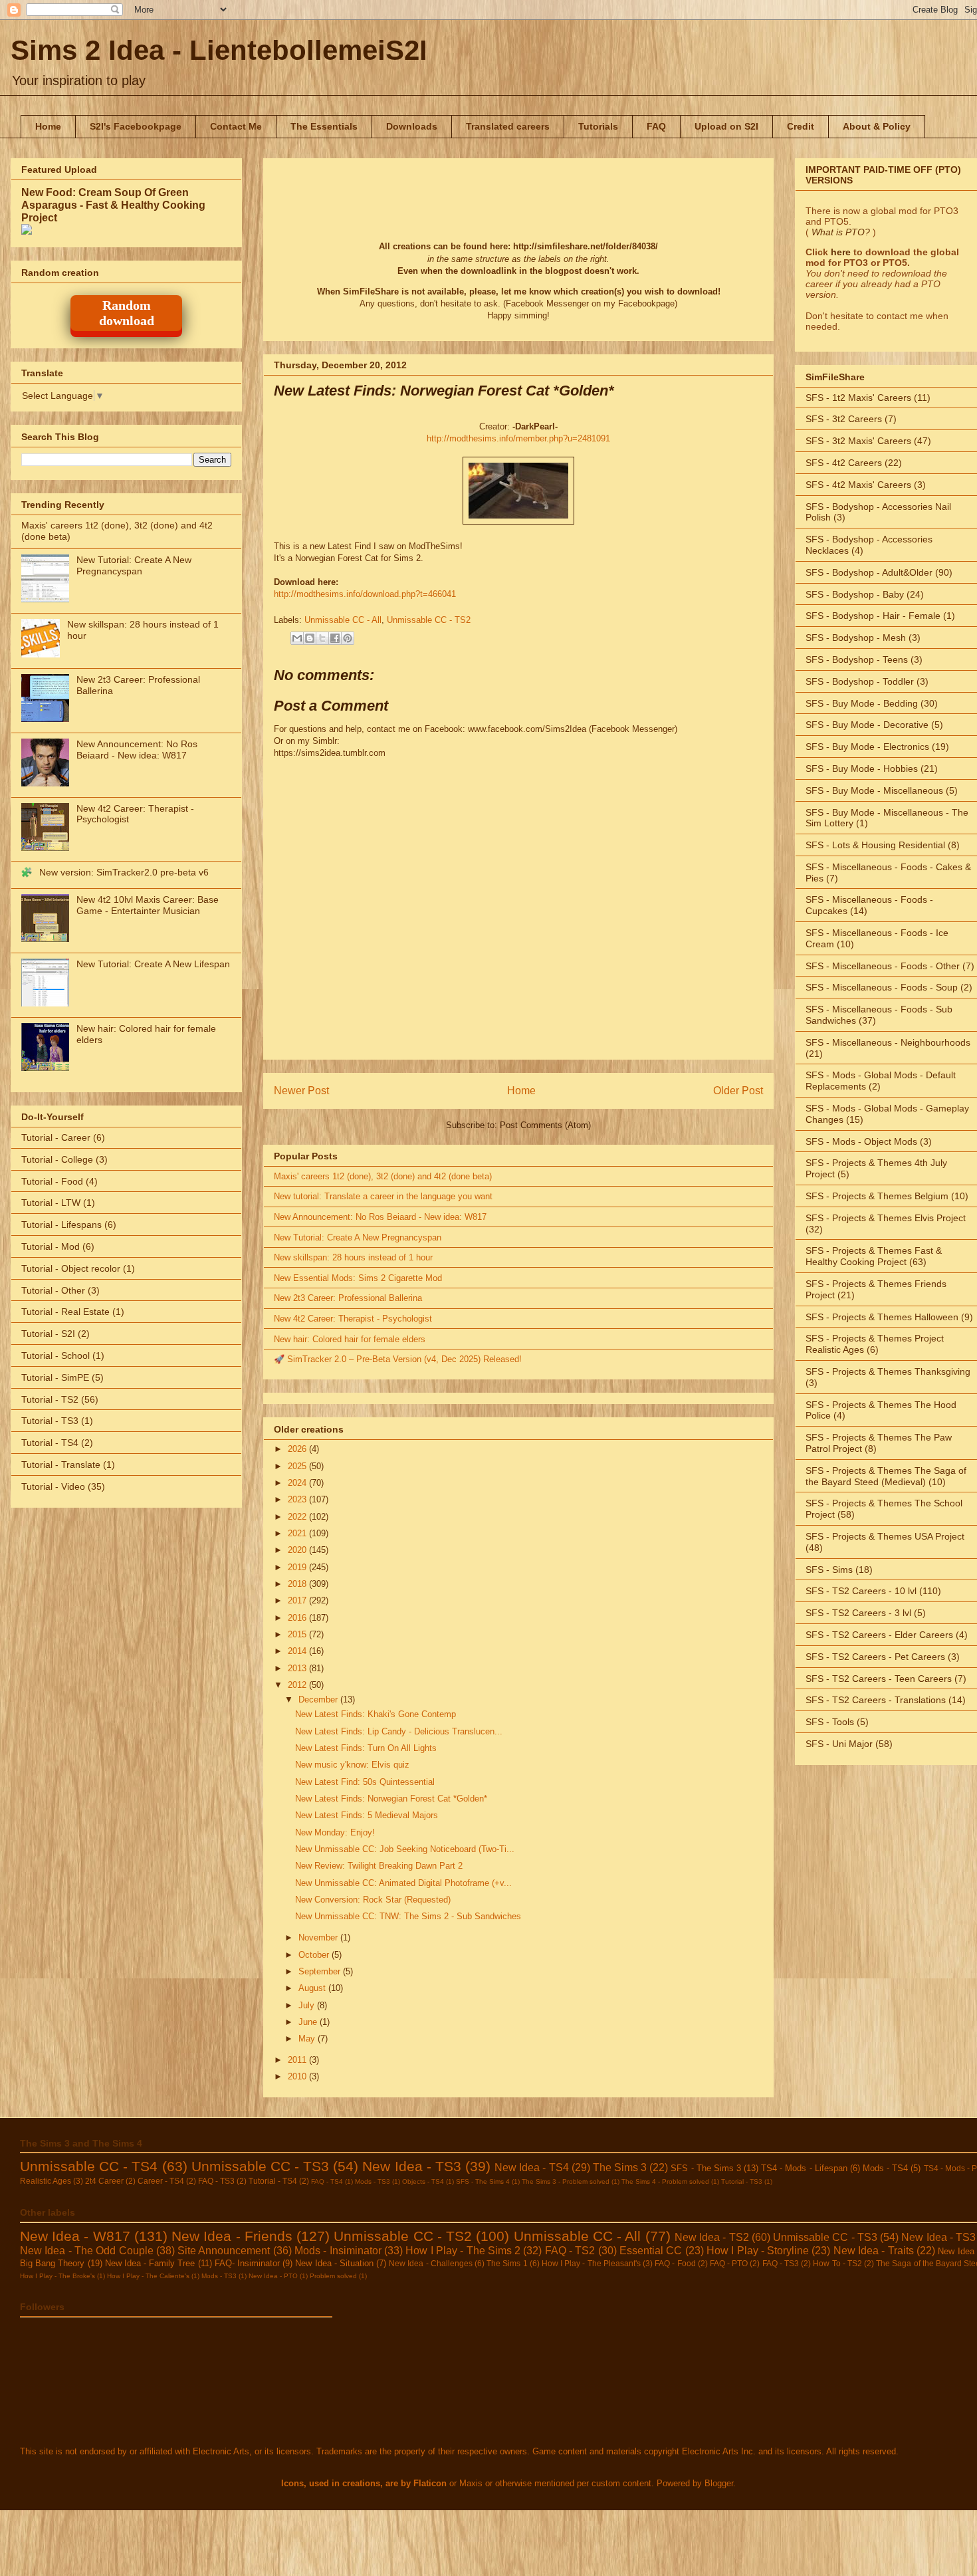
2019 (298, 1567)
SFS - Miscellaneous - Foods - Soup (882, 987)
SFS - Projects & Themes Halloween (882, 1317)
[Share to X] (322, 638)
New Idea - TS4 (531, 2167)
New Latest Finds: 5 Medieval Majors (367, 1815)
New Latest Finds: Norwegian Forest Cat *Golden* (391, 1799)
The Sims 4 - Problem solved (665, 2181)
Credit (801, 126)
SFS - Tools (830, 1722)
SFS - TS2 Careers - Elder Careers (879, 1635)
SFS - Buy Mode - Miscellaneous (874, 790)
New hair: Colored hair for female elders (350, 1339)
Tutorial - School (55, 1355)
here (841, 252)
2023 (298, 1499)
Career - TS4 (161, 2181)
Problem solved (333, 2276)
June (309, 2022)
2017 (298, 1600)
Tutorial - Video (53, 1486)
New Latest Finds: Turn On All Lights (366, 1748)
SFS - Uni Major (839, 1744)
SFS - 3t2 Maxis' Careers (858, 441)
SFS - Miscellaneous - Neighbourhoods (888, 1042)
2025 (298, 1466)
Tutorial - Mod (51, 1246)
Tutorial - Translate (61, 1464)
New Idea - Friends (232, 2236)
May (308, 2039)
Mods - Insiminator (338, 2251)
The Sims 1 (507, 2263)
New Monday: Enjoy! (335, 1832)
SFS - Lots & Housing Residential (875, 845)
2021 (298, 1533)
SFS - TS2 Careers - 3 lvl (858, 1613)
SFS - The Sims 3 (706, 2168)
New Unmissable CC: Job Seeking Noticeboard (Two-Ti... (405, 1849)
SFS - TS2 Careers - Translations (876, 1700)
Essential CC (651, 2251)
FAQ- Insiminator (247, 2263)
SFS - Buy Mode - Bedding (862, 703)
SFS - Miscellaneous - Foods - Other (883, 966)
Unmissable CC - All (343, 620)
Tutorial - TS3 (50, 1421)
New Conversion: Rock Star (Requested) (373, 1900)
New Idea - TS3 (411, 2166)
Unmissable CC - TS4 (89, 2166)
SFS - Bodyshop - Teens (857, 659)
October (315, 1955)
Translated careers (508, 126)
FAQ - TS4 (327, 2181)
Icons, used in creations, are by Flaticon (364, 2483)
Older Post (738, 1091)
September (321, 1971)
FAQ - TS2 (570, 2251)
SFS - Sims (829, 1570)
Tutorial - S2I (48, 1334)
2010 (298, 2076)
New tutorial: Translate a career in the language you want (383, 1196)
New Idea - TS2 (712, 2237)
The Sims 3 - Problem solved (566, 2181)
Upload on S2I (726, 126)
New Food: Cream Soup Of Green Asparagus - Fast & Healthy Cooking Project (113, 205)
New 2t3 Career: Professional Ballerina (348, 1298)
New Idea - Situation (334, 2263)
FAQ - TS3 (216, 2181)
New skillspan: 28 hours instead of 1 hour (353, 1257)
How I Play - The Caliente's (148, 2276)
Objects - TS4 (423, 2181)
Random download (127, 313)
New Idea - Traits (874, 2251)
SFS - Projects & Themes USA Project (885, 1536)
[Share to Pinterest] (348, 638)
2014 (298, 1651)
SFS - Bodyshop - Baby (855, 594)
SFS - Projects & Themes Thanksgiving (888, 1371)
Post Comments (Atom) (545, 1125)
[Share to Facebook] (335, 638)
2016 (298, 1618)
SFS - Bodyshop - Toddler (860, 681)
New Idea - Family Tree (150, 2263)
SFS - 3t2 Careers (844, 419)
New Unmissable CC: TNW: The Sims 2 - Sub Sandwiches (408, 1916)
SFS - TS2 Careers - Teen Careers (879, 1679)
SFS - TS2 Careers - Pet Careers (875, 1657)
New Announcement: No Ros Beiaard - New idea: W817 (380, 1217)
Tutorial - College (57, 1159)
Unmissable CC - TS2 (429, 620)
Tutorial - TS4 (50, 1443)
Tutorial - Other (53, 1290)
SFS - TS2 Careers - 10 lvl (861, 1591)
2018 (298, 1584)
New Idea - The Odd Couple (87, 2251)
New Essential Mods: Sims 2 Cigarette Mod (358, 1278)
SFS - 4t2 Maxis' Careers (858, 485)
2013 (298, 1668)
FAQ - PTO (729, 2263)
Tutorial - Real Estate (65, 1312)
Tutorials (598, 126)
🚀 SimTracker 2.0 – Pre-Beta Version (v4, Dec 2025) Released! (398, 1359)
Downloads (412, 126)
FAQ (656, 126)
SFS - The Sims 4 (483, 2181)
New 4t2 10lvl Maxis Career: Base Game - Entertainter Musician (148, 905)
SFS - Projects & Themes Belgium (877, 1196)
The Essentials (324, 126)
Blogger (719, 2483)
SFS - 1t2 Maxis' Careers (858, 398)
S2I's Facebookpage (136, 126)
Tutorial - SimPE (55, 1377)
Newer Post (301, 1091)
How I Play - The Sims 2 (463, 2251)
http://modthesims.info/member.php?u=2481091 (518, 438)
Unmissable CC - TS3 (260, 2166)
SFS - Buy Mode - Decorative (867, 725)
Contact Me (236, 126)
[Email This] (297, 638)
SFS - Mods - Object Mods (861, 1141)
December (319, 1699)
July (308, 2005)
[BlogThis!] (310, 638)
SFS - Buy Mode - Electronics (867, 747)
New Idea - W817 (75, 2236)
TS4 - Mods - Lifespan (804, 2168)
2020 (298, 1550)
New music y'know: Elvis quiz (352, 1765)
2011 (298, 2060)
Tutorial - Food (52, 1181)
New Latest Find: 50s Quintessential (365, 1782)
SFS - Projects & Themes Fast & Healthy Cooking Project (874, 1256)
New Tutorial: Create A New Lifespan (153, 964)
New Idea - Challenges (431, 2263)
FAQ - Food (675, 2263)
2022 (298, 1517)
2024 (298, 1483)
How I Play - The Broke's (57, 2276)
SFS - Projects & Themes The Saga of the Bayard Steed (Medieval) (886, 1476)
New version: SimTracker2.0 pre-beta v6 (124, 872)
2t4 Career (104, 2181)
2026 (298, 1449)
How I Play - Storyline (758, 2251)
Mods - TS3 (373, 2181)
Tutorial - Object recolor (71, 1268)
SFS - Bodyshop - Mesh (856, 638)
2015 (298, 1634)
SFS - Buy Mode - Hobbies (862, 768)
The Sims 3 (620, 2167)
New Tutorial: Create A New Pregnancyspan (358, 1237)
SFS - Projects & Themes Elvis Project (886, 1218)
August (313, 1988)
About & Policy (877, 126)
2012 (298, 1685)
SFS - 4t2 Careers (844, 463)
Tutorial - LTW (51, 1203)
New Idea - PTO (273, 2276)
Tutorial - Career (56, 1137)
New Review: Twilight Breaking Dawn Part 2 (379, 1866)
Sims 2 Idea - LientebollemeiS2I (219, 50)
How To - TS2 (837, 2263)
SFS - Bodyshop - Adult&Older (869, 572)
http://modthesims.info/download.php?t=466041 (365, 594)
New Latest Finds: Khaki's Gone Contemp (376, 1714)
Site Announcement (224, 2251)
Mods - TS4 (885, 2168)
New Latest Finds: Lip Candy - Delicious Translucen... (399, 1731)
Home (48, 126)
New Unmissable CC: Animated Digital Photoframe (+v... (403, 1883)
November (319, 1937)
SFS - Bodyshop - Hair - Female (873, 616)
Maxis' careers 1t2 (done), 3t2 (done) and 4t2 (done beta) (383, 1176)
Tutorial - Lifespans (61, 1225)
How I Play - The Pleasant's (591, 2263)
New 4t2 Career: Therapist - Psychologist (353, 1319)
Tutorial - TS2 (50, 1399)
